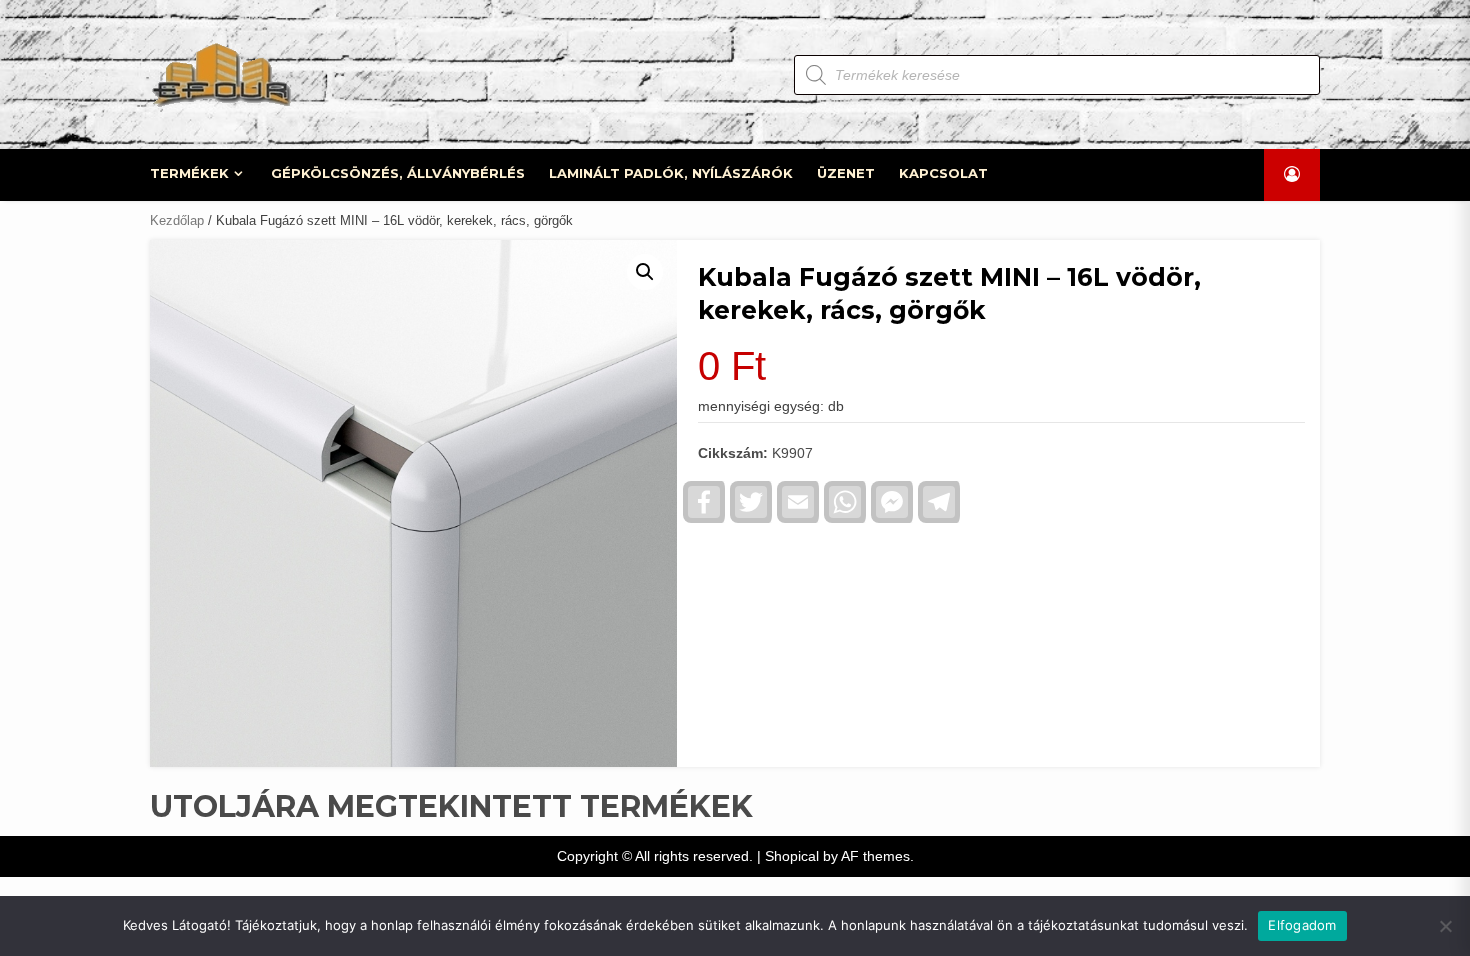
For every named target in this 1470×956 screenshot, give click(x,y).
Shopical (792, 856)
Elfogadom (1302, 925)
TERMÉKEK (189, 173)
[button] (645, 272)
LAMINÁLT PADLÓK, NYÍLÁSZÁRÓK (671, 173)
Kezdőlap (177, 220)
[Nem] (1445, 926)
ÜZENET (846, 173)
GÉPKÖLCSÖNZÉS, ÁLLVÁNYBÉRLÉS (398, 173)
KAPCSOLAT (943, 173)
